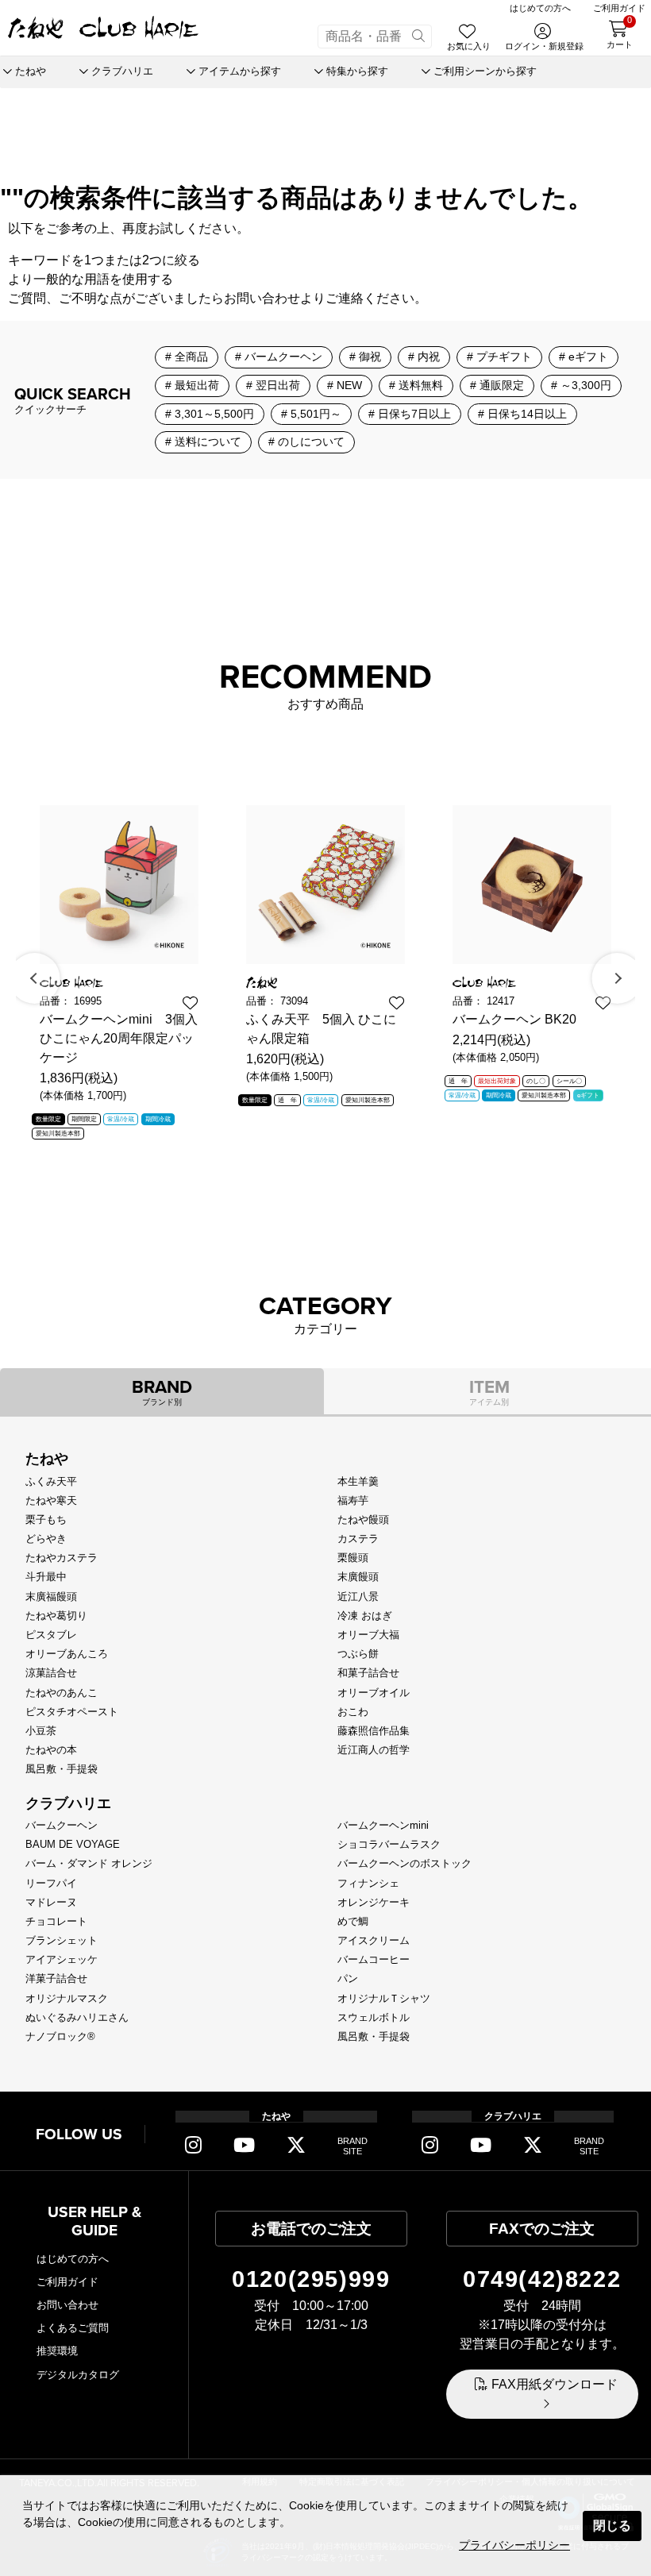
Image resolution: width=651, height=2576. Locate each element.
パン (348, 1978)
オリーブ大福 (368, 1635)
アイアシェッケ (62, 1959)
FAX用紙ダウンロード (555, 2384)
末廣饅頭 (358, 1577)
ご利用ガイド (67, 2282)
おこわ (353, 1712)
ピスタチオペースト (72, 1712)
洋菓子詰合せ (56, 1978)
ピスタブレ (51, 1635)
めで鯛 (353, 1921)
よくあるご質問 (73, 2328)
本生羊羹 (358, 1481)
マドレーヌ (51, 1902)
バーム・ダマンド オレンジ (89, 1863)
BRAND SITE (352, 2146)
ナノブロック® (60, 2036)
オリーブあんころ (67, 1654)
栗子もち (46, 1519)
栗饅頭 (353, 1558)
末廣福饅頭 (51, 1597)
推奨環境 (57, 2351)
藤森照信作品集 (374, 1731)
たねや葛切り (56, 1616)
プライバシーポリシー (514, 2545)
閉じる (612, 2526)
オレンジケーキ (374, 1902)
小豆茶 (41, 1731)
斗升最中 (46, 1577)
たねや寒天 (51, 1500)
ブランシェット (62, 1940)
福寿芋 (353, 1500)
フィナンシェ (368, 1883)
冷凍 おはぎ (365, 1616)
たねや (47, 1459)
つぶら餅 (358, 1654)
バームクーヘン (62, 1825)
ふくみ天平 (51, 1481)
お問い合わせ (262, 298)
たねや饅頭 (363, 1519)
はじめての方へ (73, 2259)
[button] (35, 978)
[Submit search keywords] (418, 37)
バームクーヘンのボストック (404, 1863)
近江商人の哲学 (374, 1750)
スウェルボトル (374, 2017)
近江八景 (358, 1597)
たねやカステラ (62, 1558)
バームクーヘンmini (383, 1825)
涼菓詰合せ (51, 1673)
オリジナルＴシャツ (384, 1998)
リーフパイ (51, 1883)
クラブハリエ (68, 1803)
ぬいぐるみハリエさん (77, 2017)
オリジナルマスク (67, 1998)
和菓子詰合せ (368, 1673)
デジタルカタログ (78, 2375)
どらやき (46, 1539)
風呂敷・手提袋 (62, 1769)
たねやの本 (51, 1750)
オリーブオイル (374, 1693)
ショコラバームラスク (389, 1844)
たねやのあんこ (62, 1693)
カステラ (358, 1539)
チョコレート (56, 1921)
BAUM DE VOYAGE (73, 1844)
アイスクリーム (374, 1940)
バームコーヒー (374, 1959)
